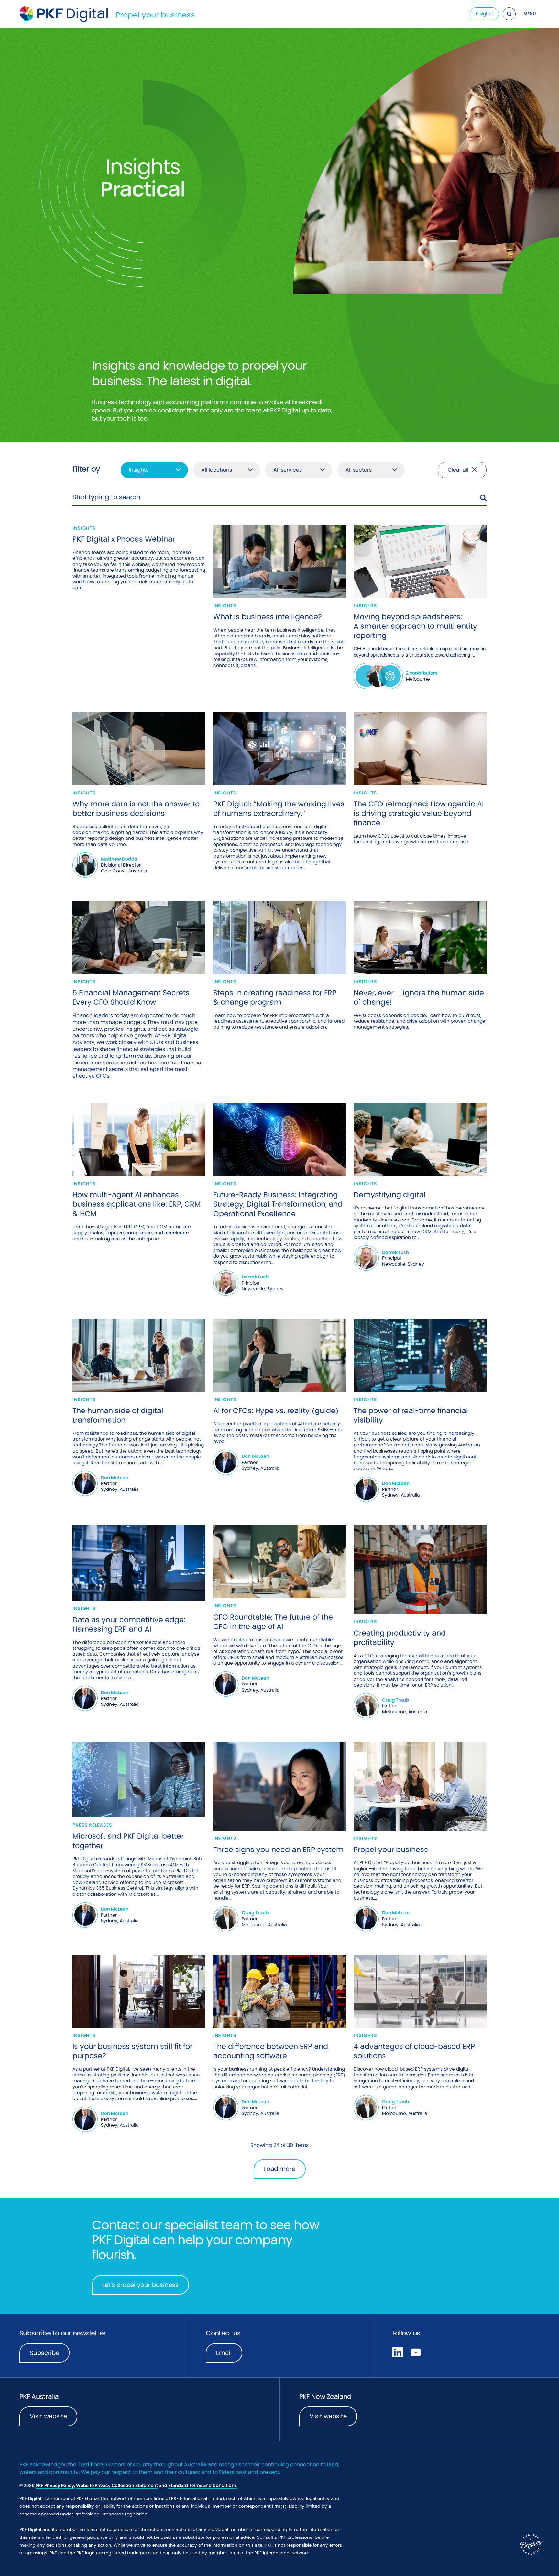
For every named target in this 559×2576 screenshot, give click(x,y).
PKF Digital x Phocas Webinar (124, 539)
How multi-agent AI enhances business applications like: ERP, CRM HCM (137, 1204)
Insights (484, 14)
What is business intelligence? (268, 617)
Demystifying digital (390, 1195)
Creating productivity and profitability (400, 1638)
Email (224, 2353)
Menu (530, 14)
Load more (280, 2169)
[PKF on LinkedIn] (398, 2352)
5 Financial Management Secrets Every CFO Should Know (131, 997)
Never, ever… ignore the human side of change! (419, 997)
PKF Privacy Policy (55, 2486)
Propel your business (155, 15)
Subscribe (44, 2353)
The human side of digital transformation (118, 1415)
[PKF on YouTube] (416, 2352)
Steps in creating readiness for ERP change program (275, 997)
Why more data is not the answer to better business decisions (136, 809)
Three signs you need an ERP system (278, 1850)
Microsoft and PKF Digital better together (128, 1841)
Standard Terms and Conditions (203, 2486)
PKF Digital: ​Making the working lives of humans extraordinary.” (279, 809)
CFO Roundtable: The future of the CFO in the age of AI (273, 1622)
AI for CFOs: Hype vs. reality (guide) (276, 1411)
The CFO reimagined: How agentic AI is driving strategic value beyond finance (419, 813)
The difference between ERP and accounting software (271, 2051)
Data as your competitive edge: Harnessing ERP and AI (129, 1624)
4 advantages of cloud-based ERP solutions (414, 2051)
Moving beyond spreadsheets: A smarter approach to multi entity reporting (415, 626)
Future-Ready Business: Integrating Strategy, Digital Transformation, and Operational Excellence (278, 1204)
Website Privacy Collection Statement (117, 2486)
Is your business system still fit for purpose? (132, 2051)
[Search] (509, 14)
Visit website (48, 2416)
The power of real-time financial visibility (411, 1415)
